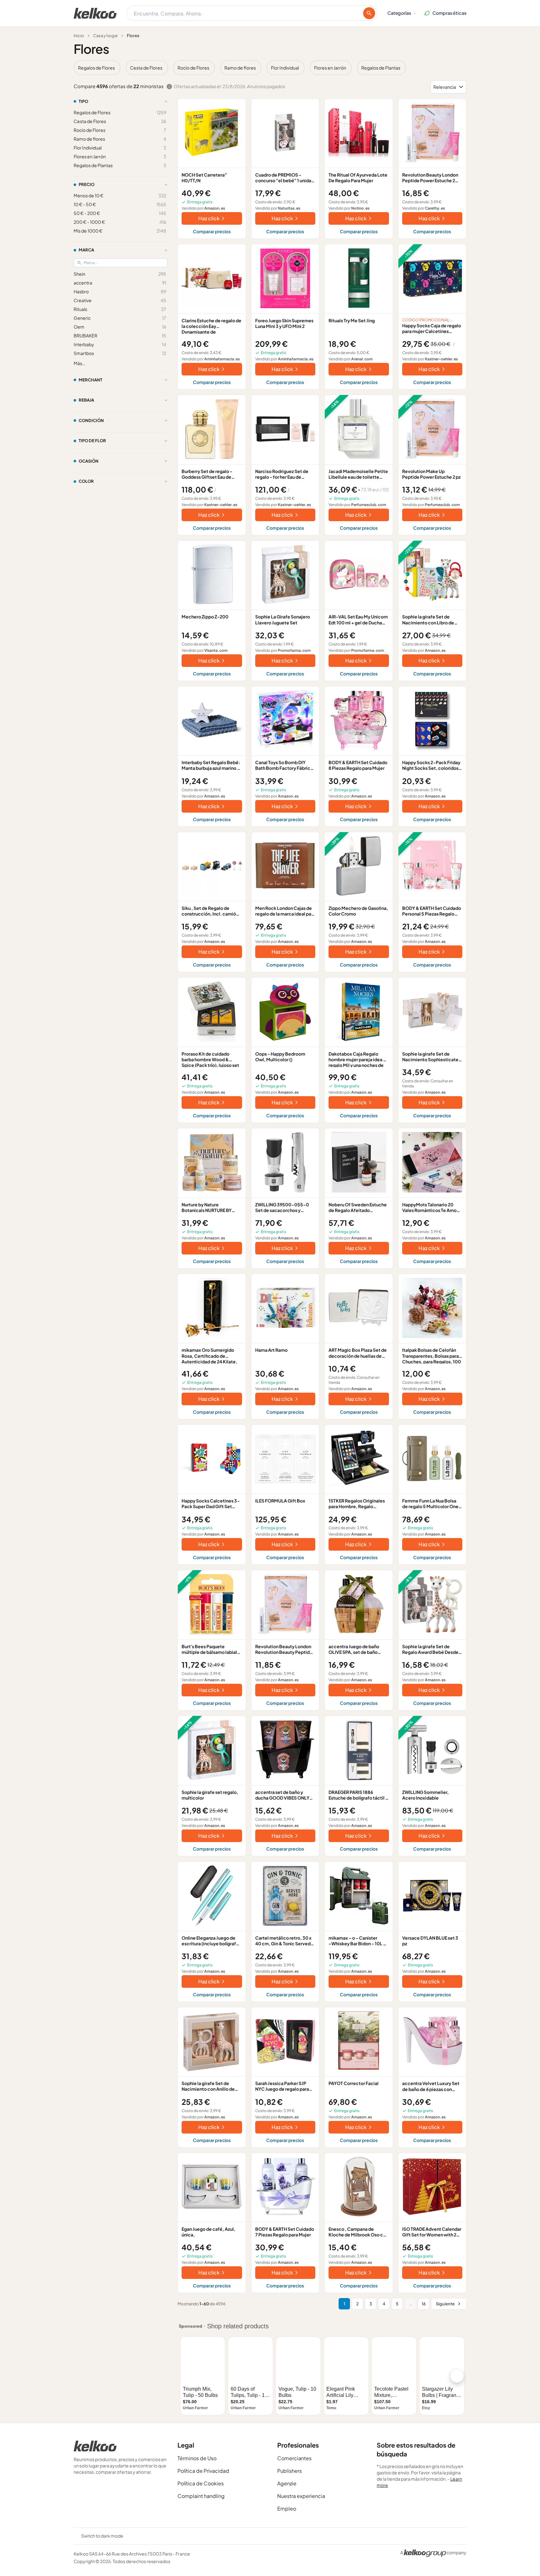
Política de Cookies (201, 2483)
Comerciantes (294, 2458)
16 (424, 2304)
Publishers (290, 2471)
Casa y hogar (105, 36)
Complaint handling (201, 2496)
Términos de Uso (197, 2458)
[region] (270, 68)
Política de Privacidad (203, 2471)
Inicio (79, 36)
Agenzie (287, 2483)
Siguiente (445, 2304)
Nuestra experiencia (301, 2496)
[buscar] (369, 13)
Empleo (287, 2508)
